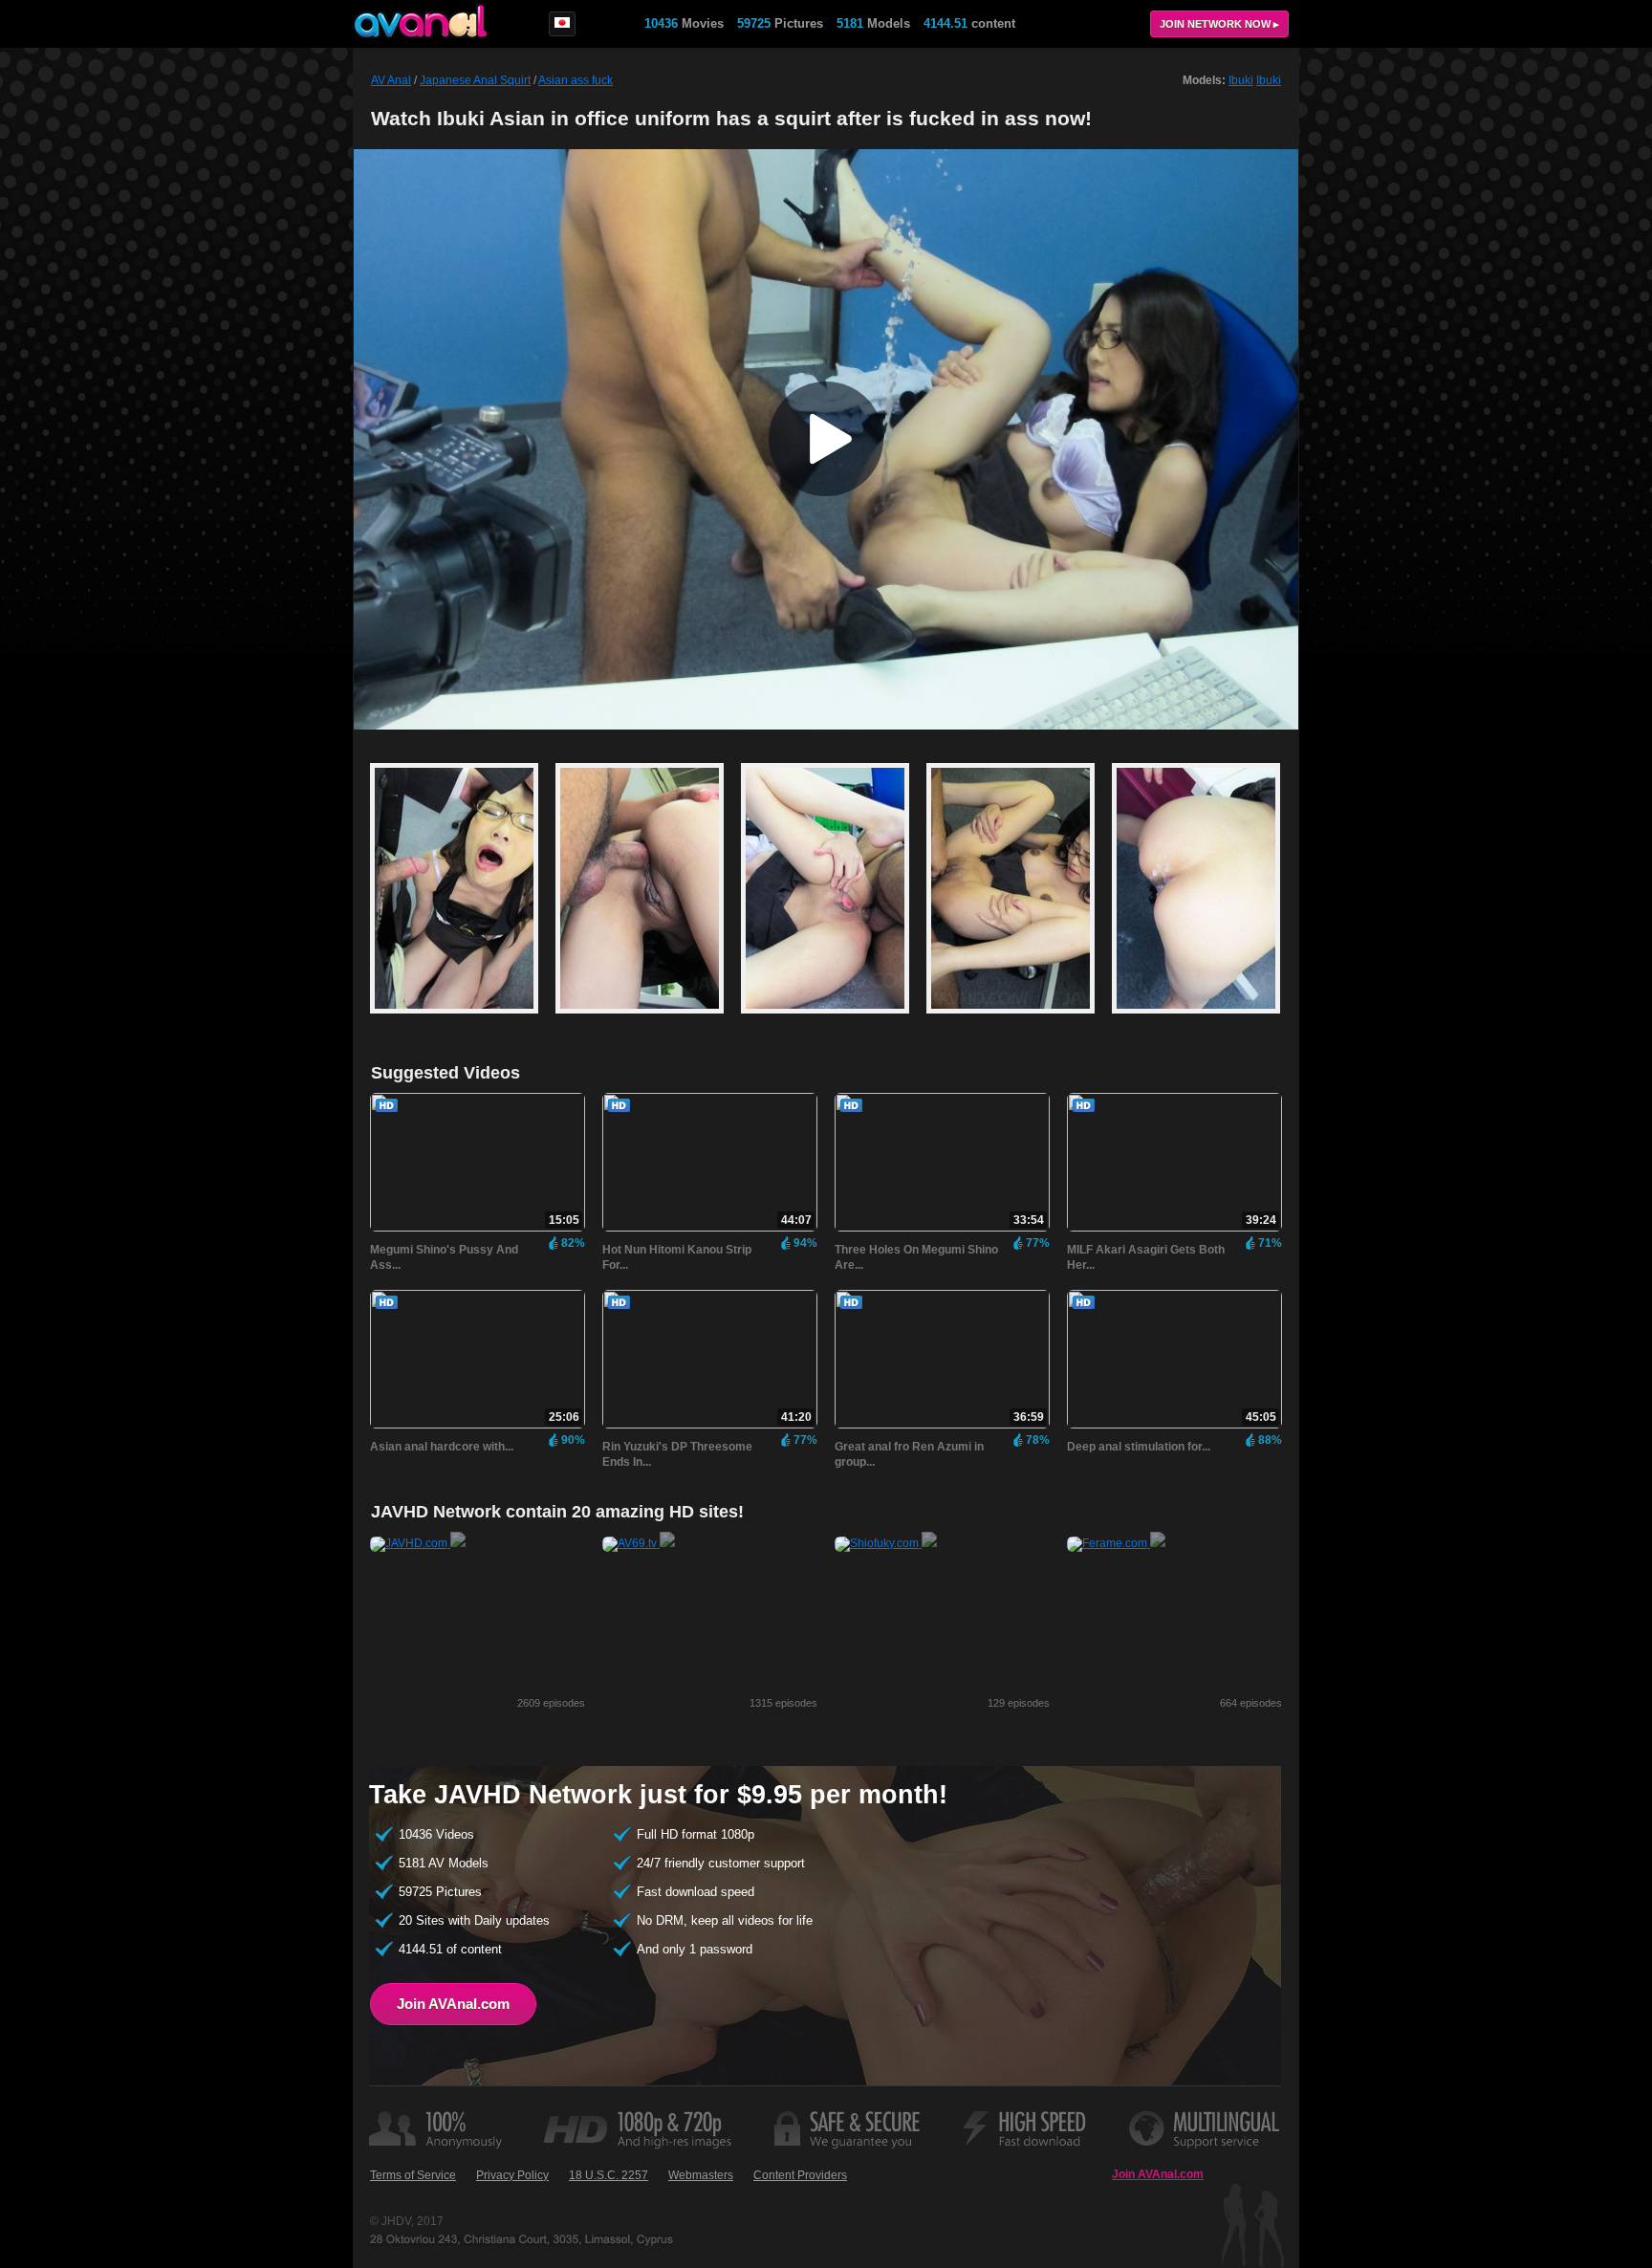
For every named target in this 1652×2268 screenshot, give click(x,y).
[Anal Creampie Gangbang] (463, 1022)
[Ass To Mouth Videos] (1019, 1022)
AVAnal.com (421, 21)
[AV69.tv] (639, 1543)
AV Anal (391, 80)
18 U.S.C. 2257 (609, 2175)
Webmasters (701, 2175)
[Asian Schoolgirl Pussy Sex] (834, 1022)
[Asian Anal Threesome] (648, 1022)
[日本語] (562, 24)
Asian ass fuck (576, 80)
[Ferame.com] (1116, 1543)
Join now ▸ (1219, 24)
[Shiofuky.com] (886, 1543)
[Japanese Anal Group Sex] (1196, 1022)
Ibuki (1241, 80)
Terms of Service (413, 2175)
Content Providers (800, 2175)
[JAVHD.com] (418, 1543)
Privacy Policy (512, 2175)
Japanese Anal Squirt (475, 80)
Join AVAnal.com (453, 2004)
